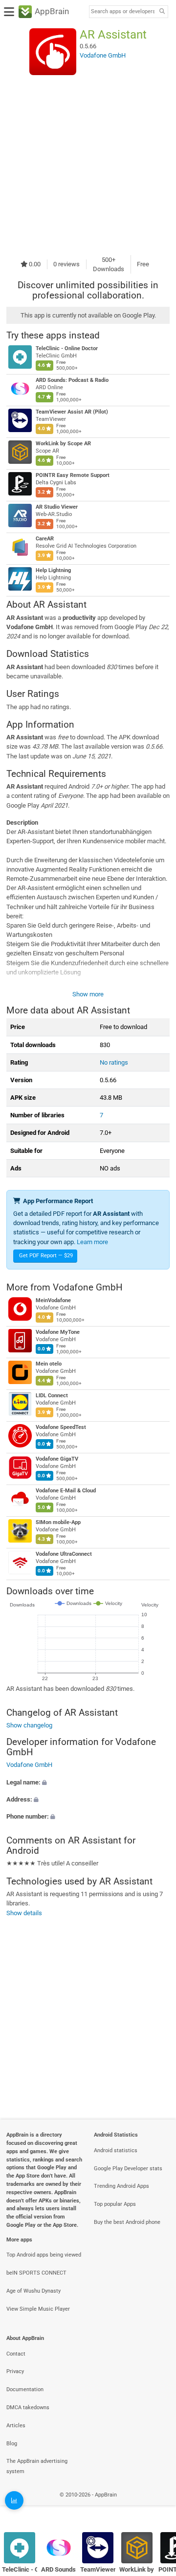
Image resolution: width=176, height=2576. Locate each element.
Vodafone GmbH (88, 1287)
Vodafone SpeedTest (61, 1427)
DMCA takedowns (28, 2408)
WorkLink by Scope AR (63, 444)
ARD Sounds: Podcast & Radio (72, 380)
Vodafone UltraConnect (64, 1554)
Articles (16, 2426)
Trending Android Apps (121, 2186)
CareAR (45, 539)
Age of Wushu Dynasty (33, 2291)
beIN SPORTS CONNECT (36, 2273)
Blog (12, 2444)
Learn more (92, 1242)
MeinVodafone (53, 1300)
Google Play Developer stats (128, 2169)
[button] (88, 1782)
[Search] (162, 12)
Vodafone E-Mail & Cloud (66, 1491)
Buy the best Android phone (127, 2222)
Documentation (25, 2389)
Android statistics (116, 2150)
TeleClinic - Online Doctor (67, 348)
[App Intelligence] (14, 2500)
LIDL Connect (52, 1396)
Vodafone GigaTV (57, 1459)
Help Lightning (53, 570)
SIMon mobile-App (58, 1522)
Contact (16, 2354)
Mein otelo (49, 1364)
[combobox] (123, 12)
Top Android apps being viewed (44, 2255)
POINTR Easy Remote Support (73, 475)
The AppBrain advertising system (37, 2466)
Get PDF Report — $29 (46, 1256)
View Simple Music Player (38, 2309)
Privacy (15, 2371)
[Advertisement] (88, 165)
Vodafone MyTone (58, 1332)
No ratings (114, 1062)
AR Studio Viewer (57, 507)
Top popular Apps (115, 2204)
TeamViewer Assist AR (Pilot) (72, 412)
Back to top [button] (156, 2505)
